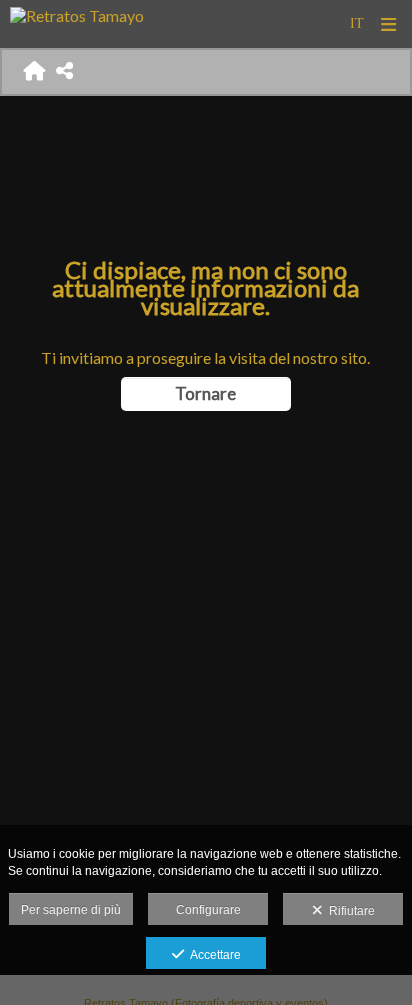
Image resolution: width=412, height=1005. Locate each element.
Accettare (212, 955)
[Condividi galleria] (65, 71)
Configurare (208, 910)
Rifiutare (349, 911)
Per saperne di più (71, 910)
